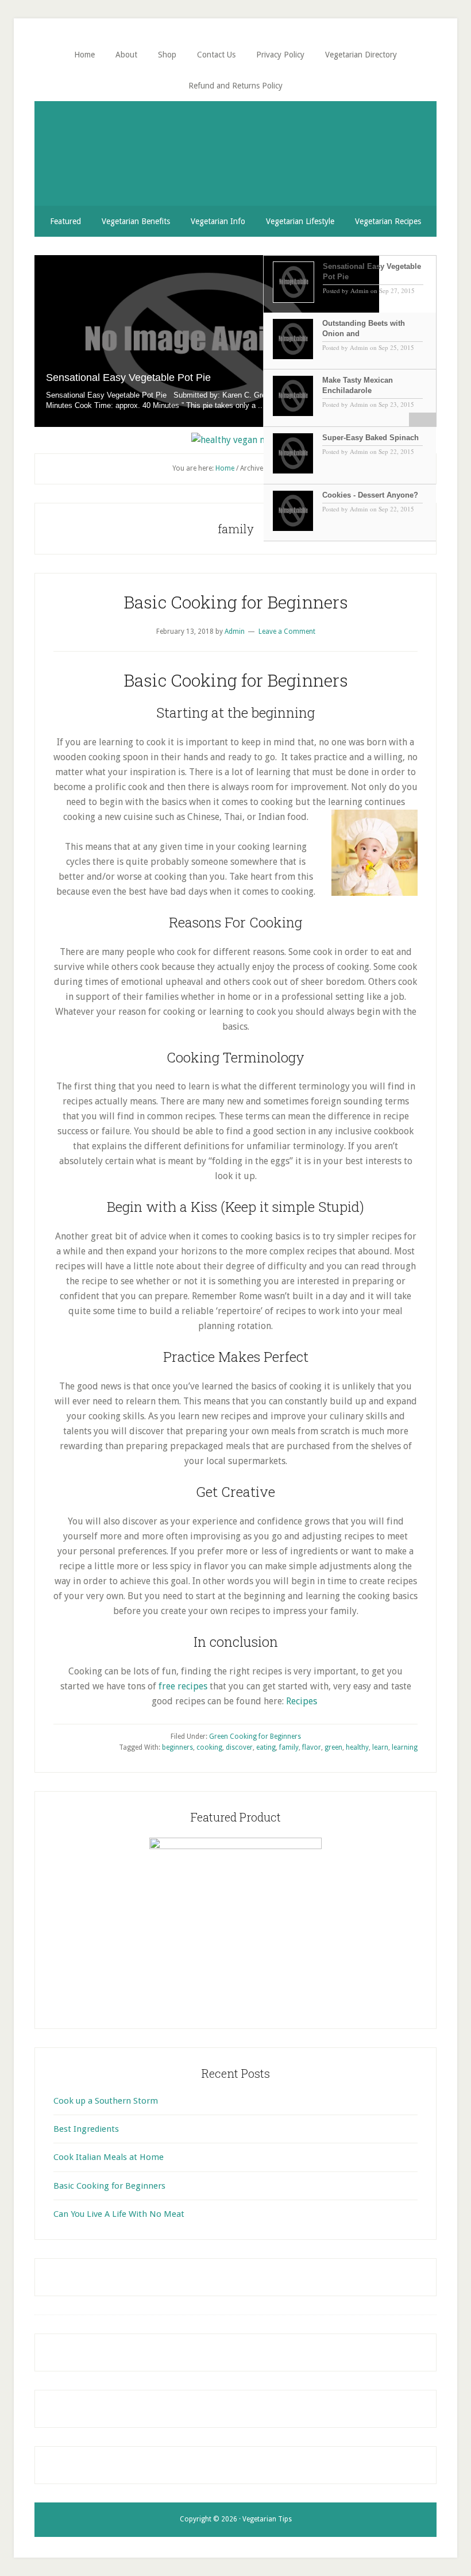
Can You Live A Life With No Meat (119, 2214)
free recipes (183, 1686)
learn (380, 1747)
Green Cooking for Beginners (255, 1736)
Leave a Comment (287, 632)
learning (405, 1747)
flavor (312, 1747)
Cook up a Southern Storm (106, 2101)
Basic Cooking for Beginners (236, 602)
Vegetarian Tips (267, 2519)
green (333, 1747)
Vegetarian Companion (235, 144)
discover (239, 1747)
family (289, 1747)
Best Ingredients (86, 2129)
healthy (357, 1747)
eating (266, 1747)
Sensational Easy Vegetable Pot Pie (128, 378)
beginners (177, 1747)
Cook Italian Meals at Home (109, 2157)
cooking (209, 1747)
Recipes (303, 1701)
